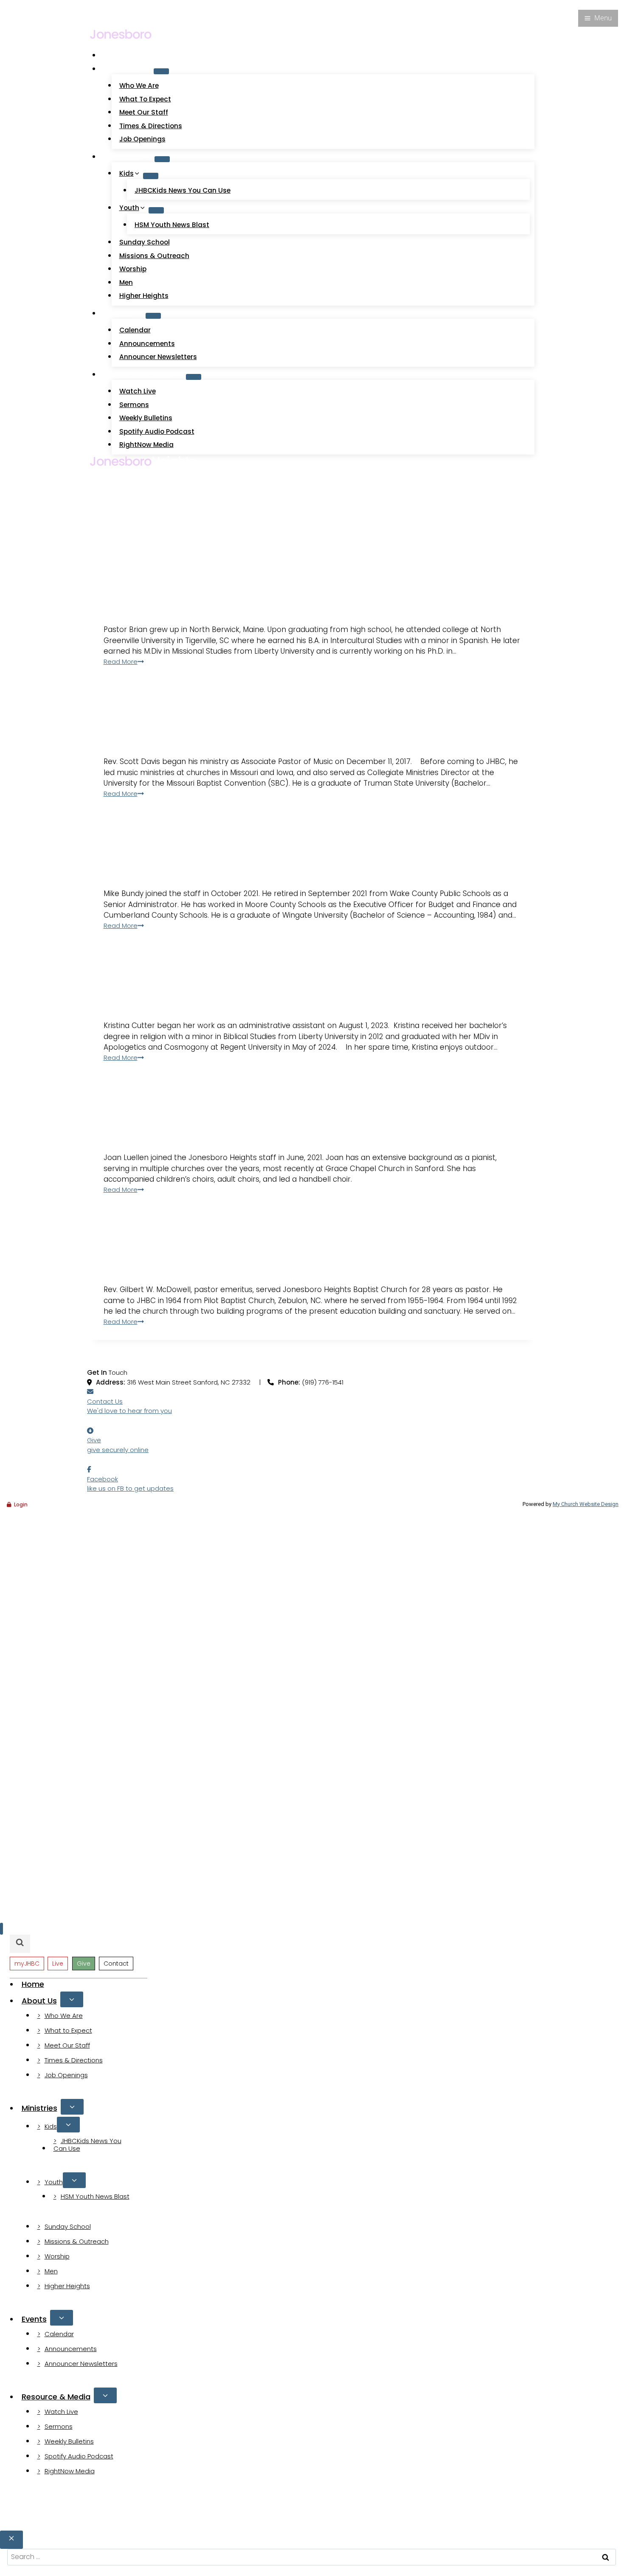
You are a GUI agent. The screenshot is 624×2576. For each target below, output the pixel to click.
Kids (51, 2126)
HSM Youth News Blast (172, 225)
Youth (54, 2182)
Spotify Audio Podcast (157, 431)
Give (181, 5)
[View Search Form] (98, 20)
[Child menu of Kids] (151, 176)
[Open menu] (598, 18)
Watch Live (119, 5)
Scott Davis (188, 708)
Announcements (147, 344)
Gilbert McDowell (228, 1236)
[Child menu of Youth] (156, 210)
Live (58, 1964)
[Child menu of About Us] (161, 71)
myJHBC (156, 5)
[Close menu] (1, 1929)
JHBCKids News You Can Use (183, 190)
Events (34, 2319)
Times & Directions (151, 126)
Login (21, 1504)
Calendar (135, 330)
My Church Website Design (586, 1504)
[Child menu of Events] (153, 316)
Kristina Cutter (212, 972)
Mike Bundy (181, 840)
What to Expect (145, 99)
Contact (116, 1964)
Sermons (134, 405)
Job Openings (142, 139)
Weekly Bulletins (146, 418)
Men (126, 282)
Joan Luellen (191, 1104)
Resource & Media (56, 2397)
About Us (39, 2001)
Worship (133, 269)
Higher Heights (144, 296)
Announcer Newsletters (158, 357)
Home (119, 55)
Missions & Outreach (154, 256)
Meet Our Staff (144, 112)
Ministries (39, 2108)
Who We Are (139, 86)
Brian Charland (214, 576)
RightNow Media (146, 445)
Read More (121, 662)
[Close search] (11, 2540)
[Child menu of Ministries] (162, 159)
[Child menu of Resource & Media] (194, 377)
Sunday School (145, 242)
